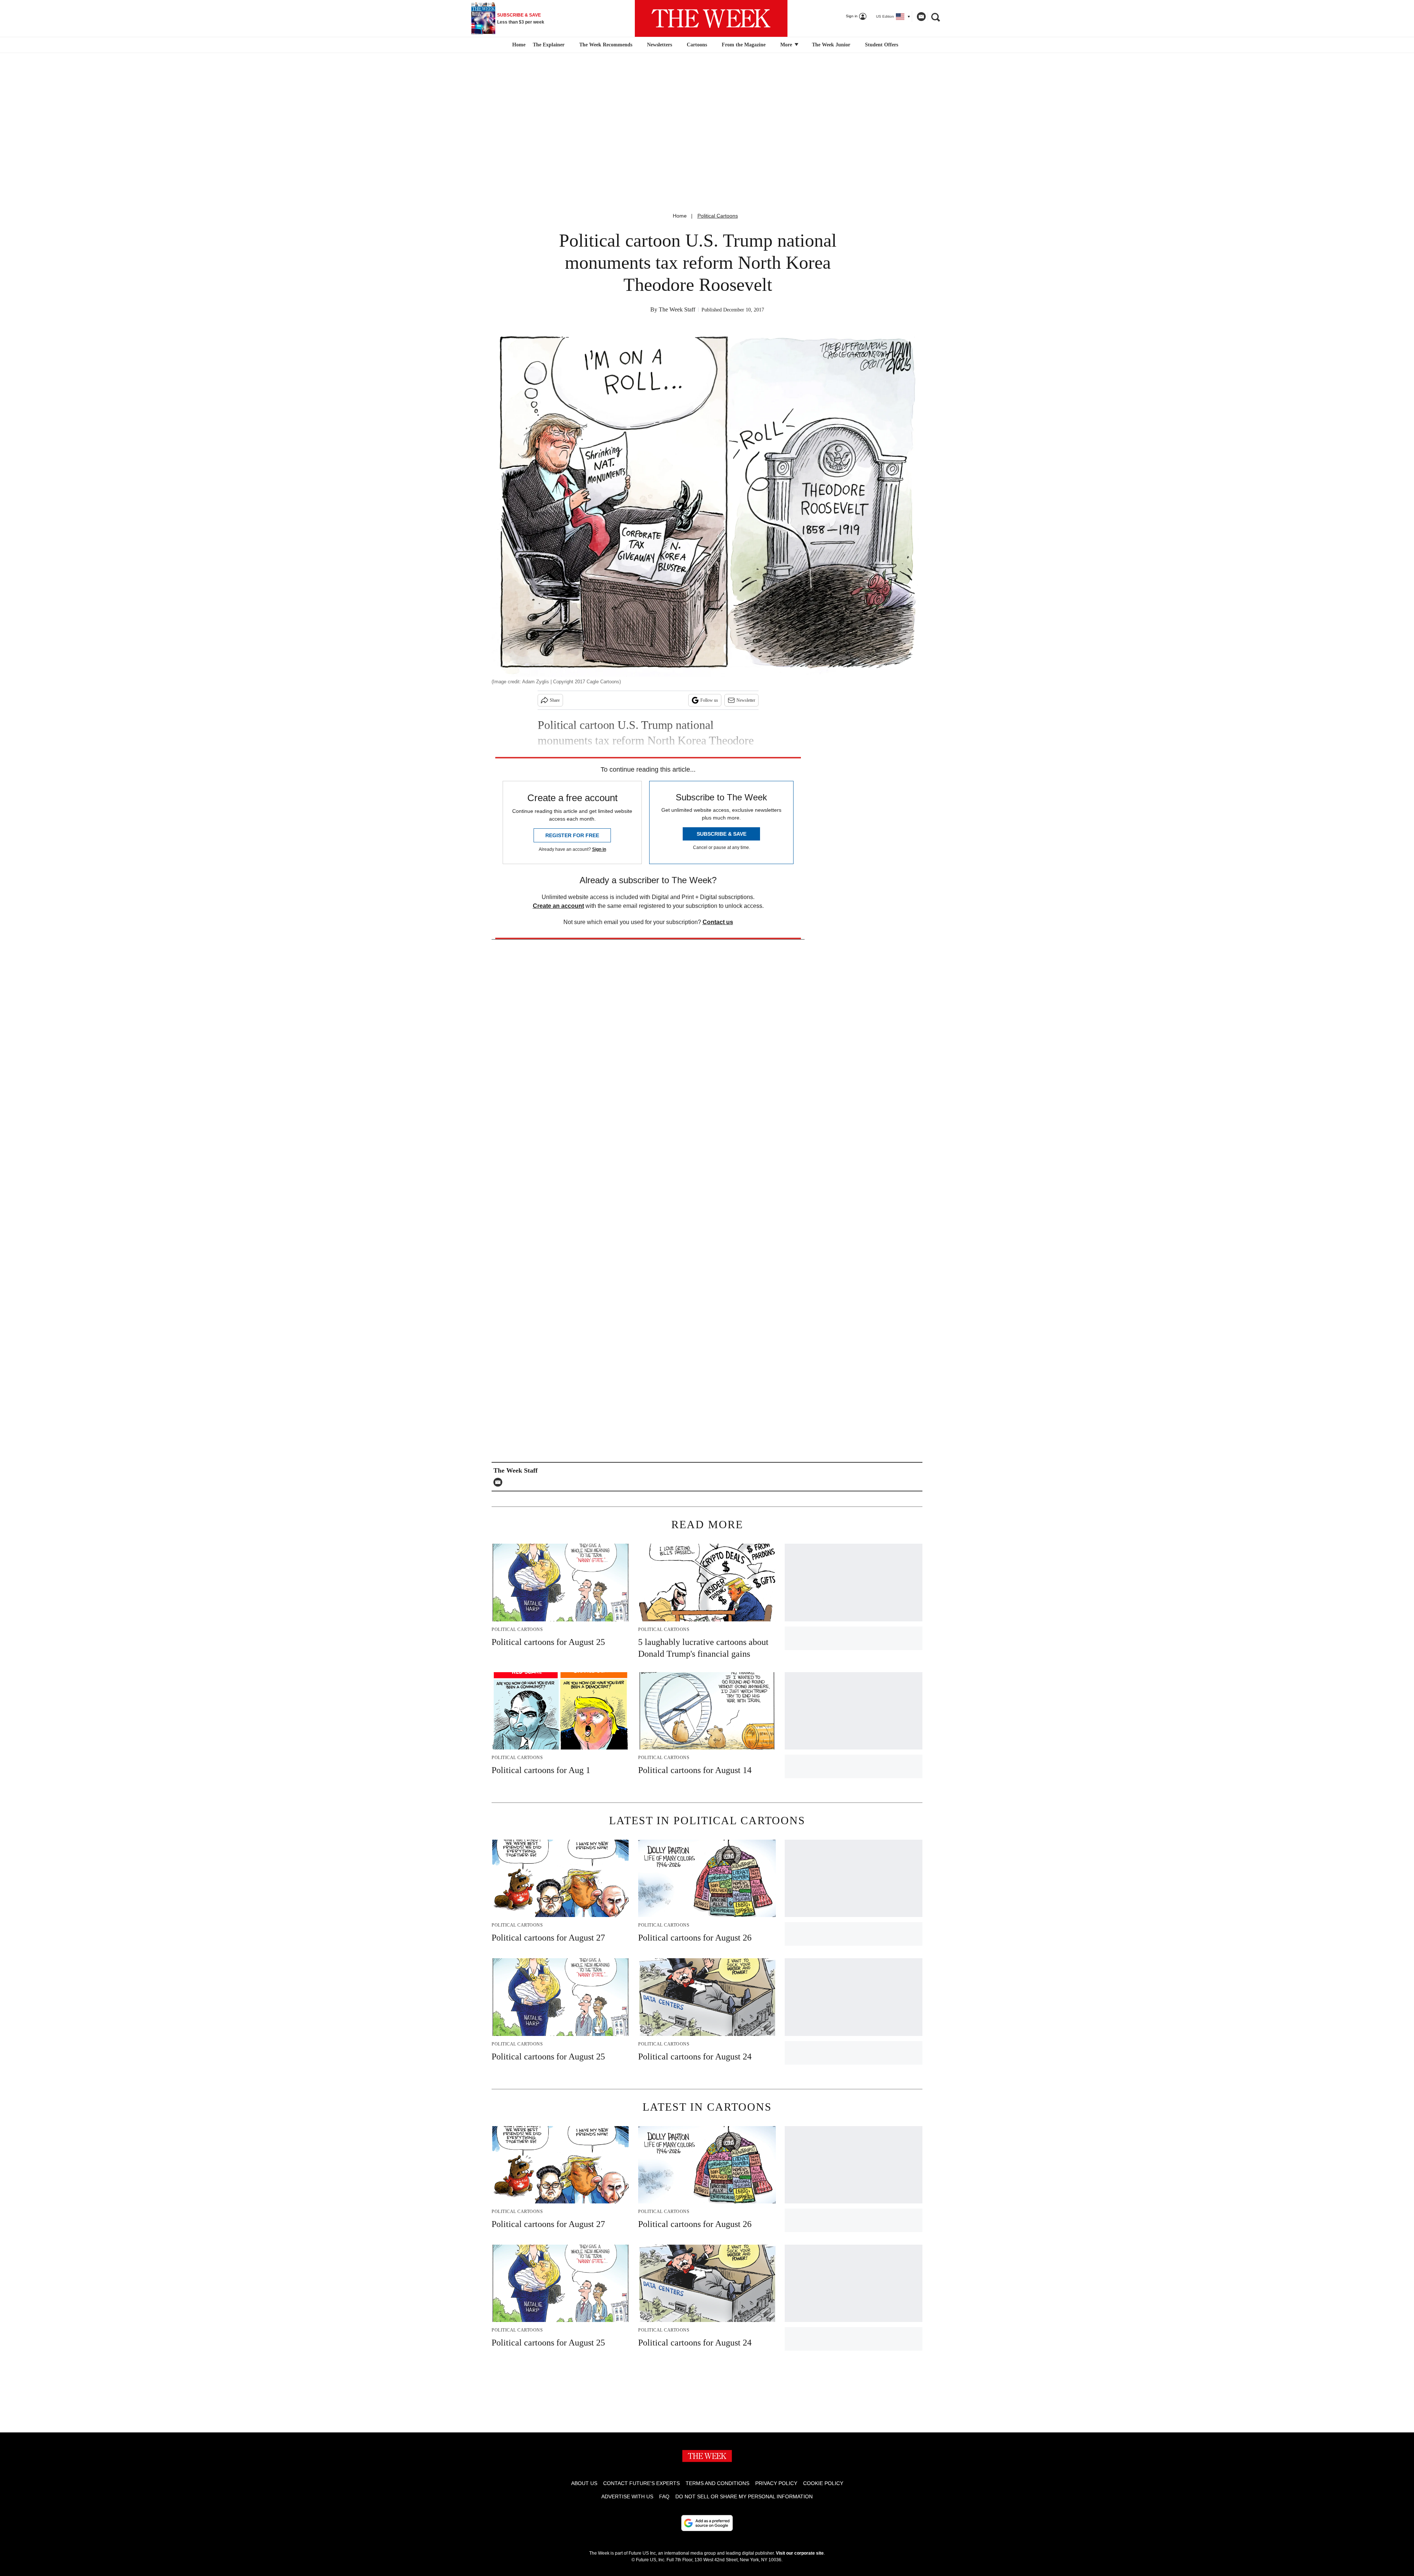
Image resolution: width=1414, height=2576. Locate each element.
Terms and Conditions (717, 2483)
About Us (584, 2483)
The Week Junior (831, 45)
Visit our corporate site (800, 2553)
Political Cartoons (718, 216)
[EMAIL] (500, 1482)
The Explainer (549, 45)
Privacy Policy (776, 2483)
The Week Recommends (606, 45)
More (787, 45)
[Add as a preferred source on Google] (707, 2523)
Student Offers (882, 45)
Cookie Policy (823, 2483)
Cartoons (697, 45)
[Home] (518, 45)
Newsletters (659, 45)
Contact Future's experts (641, 2483)
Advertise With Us (627, 2496)
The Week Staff (677, 309)
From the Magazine (744, 45)
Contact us (718, 922)
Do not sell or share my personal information (744, 2496)
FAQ (664, 2496)
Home (680, 216)
